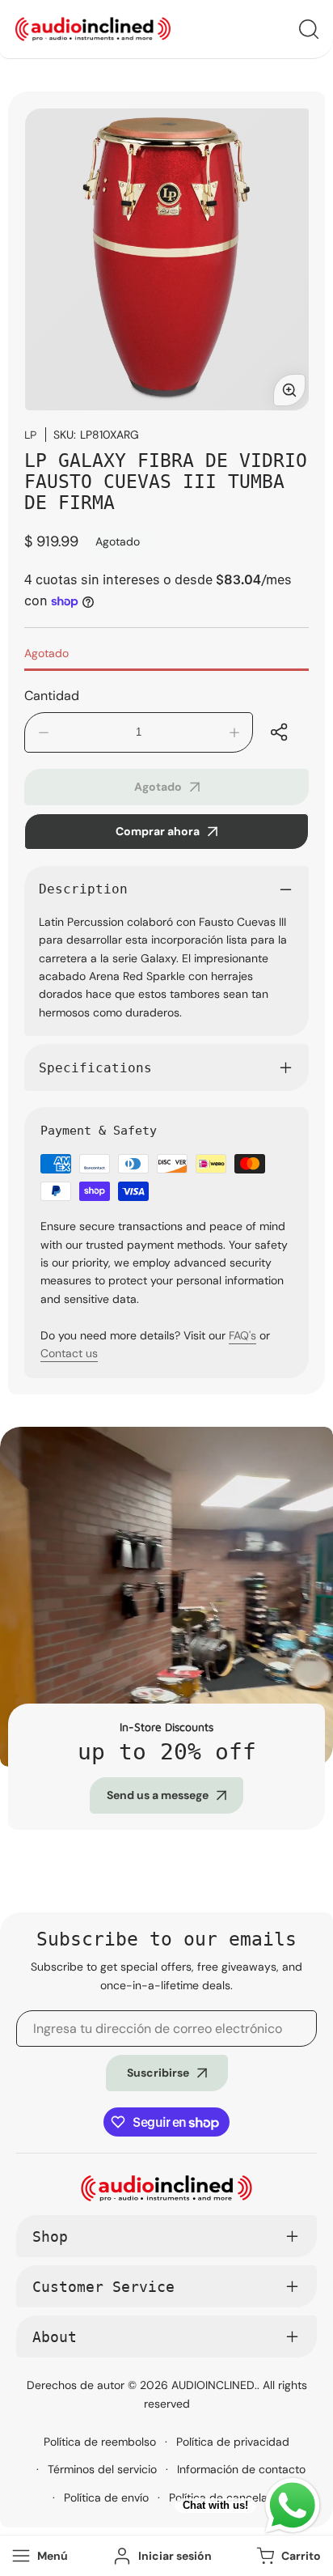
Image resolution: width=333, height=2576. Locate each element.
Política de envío (106, 2497)
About (55, 2337)
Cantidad (52, 696)
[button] (287, 2556)
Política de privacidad (233, 2442)
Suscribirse (158, 2073)
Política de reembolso (100, 2442)
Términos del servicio (102, 2469)
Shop (50, 2236)
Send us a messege (158, 1795)
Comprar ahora (158, 831)
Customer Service (103, 2287)
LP (31, 434)
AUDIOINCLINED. (214, 2385)
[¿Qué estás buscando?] (309, 29)
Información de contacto (241, 2469)
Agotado (46, 653)
